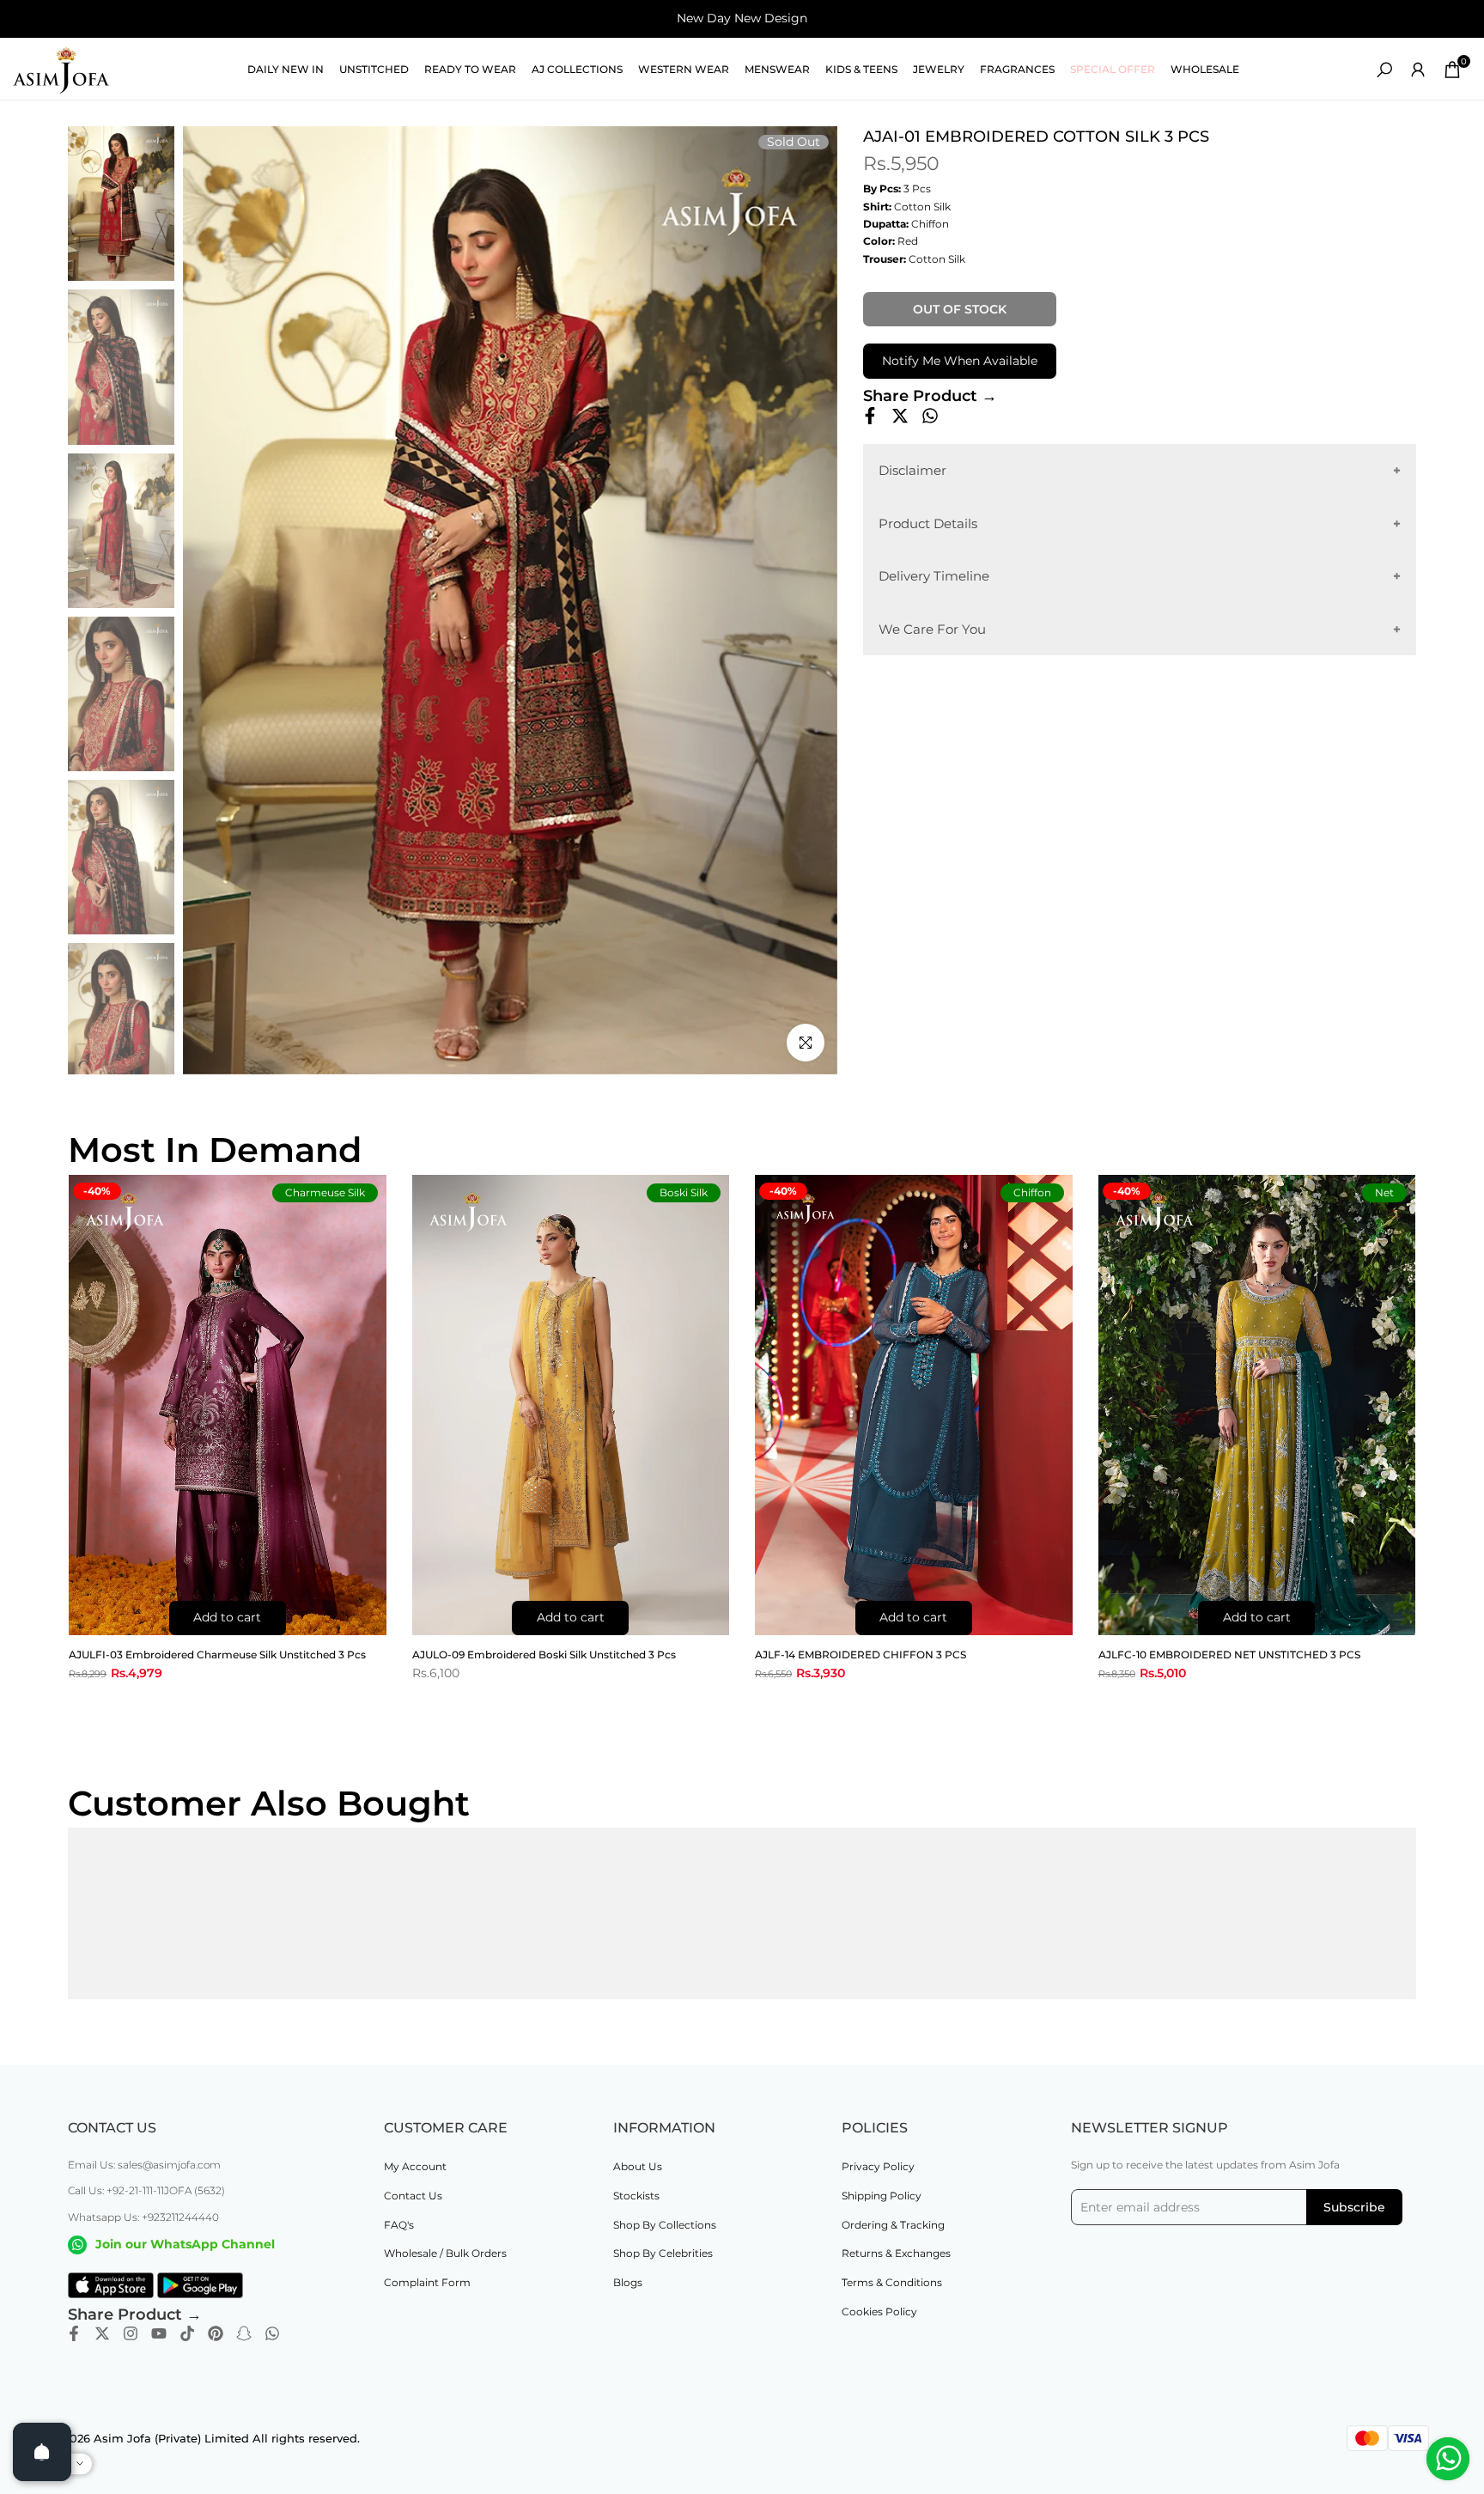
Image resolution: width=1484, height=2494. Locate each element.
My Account (415, 2166)
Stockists (636, 2196)
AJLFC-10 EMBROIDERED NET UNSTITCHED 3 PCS (1229, 1655)
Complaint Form (427, 2282)
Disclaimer (912, 470)
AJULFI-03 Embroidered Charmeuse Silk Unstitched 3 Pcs (217, 1655)
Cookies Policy (879, 2312)
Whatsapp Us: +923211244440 (143, 2217)
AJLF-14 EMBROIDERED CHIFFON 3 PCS (861, 1655)
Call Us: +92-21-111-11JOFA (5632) (146, 2190)
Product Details (928, 523)
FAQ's (399, 2225)
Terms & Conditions (892, 2282)
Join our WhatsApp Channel (185, 2244)
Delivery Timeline (934, 576)
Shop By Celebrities (663, 2253)
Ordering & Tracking (893, 2225)
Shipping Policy (882, 2196)
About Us (638, 2166)
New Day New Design (742, 18)
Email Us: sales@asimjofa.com (144, 2165)
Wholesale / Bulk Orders (445, 2253)
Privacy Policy (878, 2166)
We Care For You (932, 628)
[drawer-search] (1384, 70)
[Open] (42, 2452)
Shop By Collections (665, 2225)
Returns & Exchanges (896, 2253)
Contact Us (413, 2196)
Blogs (628, 2282)
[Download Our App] (111, 2285)
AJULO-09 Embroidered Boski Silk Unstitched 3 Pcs (544, 1655)
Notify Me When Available (960, 361)
